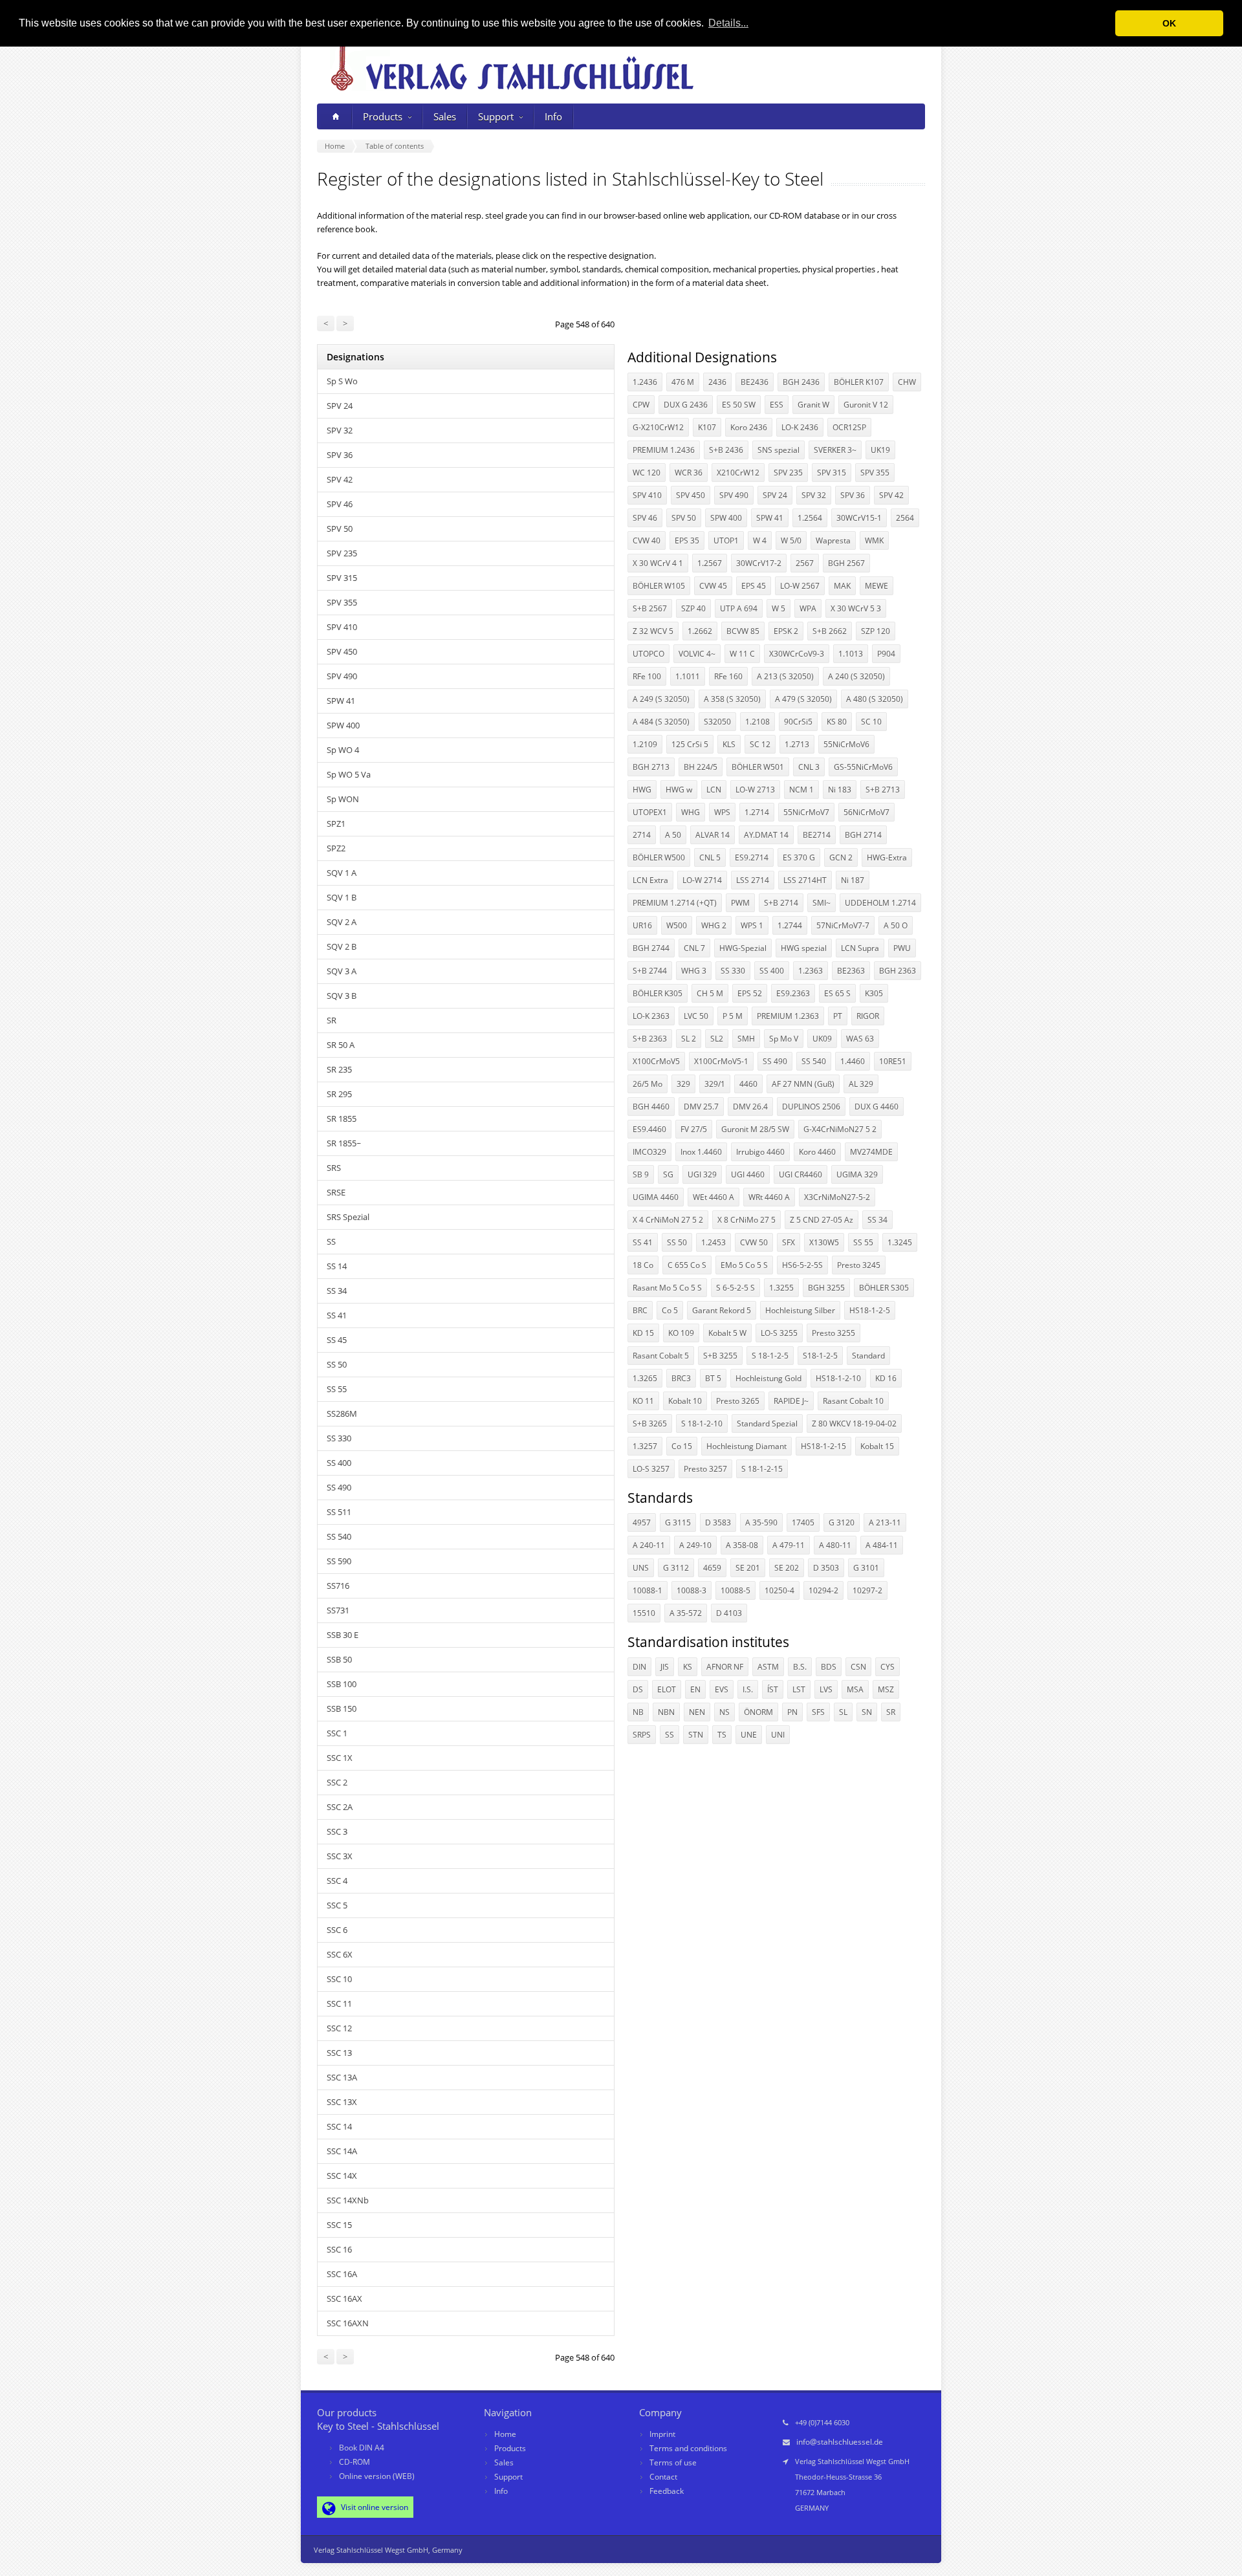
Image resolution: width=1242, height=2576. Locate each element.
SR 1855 (342, 1119)
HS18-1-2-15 (823, 1446)
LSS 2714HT (805, 880)
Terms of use (673, 2462)
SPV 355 (342, 602)
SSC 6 (337, 1930)
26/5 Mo (648, 1084)
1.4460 (853, 1061)
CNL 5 (710, 857)
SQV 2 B (342, 946)
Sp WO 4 (343, 750)
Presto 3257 (705, 1469)
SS (331, 1241)
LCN (714, 790)
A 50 (673, 835)
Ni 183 (840, 790)
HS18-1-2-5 (870, 1310)
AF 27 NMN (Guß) (803, 1084)
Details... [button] (728, 23)
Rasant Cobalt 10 (853, 1401)
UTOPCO (648, 654)
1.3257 (645, 1446)
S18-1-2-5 (820, 1356)
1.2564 (810, 518)
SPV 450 (342, 651)
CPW (641, 405)
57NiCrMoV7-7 (843, 925)
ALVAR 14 (713, 835)
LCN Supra (860, 948)
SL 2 (689, 1039)
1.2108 (757, 722)
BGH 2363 (898, 971)
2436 (717, 382)
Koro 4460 (817, 1152)
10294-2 (823, 1590)
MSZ (886, 1689)
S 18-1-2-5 (770, 1356)
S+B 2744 (650, 971)
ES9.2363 (793, 993)
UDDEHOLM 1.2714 (880, 903)
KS (688, 1667)
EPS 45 (754, 586)
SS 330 (339, 1438)
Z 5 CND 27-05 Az (822, 1220)
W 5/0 (791, 540)
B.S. (800, 1667)
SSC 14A (342, 2151)
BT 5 (713, 1378)
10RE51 (893, 1061)
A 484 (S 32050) (661, 722)
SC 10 (871, 722)
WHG (691, 812)
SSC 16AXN (348, 2323)
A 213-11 (885, 1523)
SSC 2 (337, 1782)
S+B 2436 (726, 450)
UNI (778, 1735)
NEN (697, 1712)
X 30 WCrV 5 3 (856, 608)
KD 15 (643, 1333)
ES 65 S (837, 993)
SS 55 (337, 1389)
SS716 (338, 1586)
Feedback (667, 2491)
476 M (683, 382)
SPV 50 (340, 529)
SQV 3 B (342, 996)
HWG (642, 790)
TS (722, 1735)
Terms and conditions (688, 2448)
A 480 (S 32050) (875, 699)
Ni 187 (853, 880)
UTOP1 (726, 540)
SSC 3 (337, 1831)
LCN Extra (650, 880)
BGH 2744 (651, 948)
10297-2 (867, 1590)
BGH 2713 (651, 767)
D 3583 (718, 1523)
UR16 (642, 925)
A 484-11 (882, 1545)
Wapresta (833, 540)
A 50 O (896, 925)
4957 (642, 1523)
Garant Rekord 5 (722, 1310)
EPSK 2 (786, 631)
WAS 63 (860, 1039)
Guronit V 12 (866, 405)
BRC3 (681, 1378)
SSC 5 (337, 1905)
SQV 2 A (342, 922)
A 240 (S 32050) (856, 676)
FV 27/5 (694, 1129)
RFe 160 (728, 676)
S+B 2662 (830, 631)
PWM (740, 903)
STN (696, 1735)
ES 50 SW (739, 405)
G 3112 (676, 1568)
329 (683, 1084)
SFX (789, 1242)
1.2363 (811, 971)
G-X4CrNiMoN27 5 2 (840, 1129)
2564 (905, 518)
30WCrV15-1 (859, 518)
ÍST (773, 1689)
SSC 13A (342, 2077)
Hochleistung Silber (800, 1310)
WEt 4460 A (714, 1197)
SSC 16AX (344, 2298)
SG (668, 1174)
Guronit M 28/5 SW (755, 1129)
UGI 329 (702, 1174)
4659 (712, 1568)
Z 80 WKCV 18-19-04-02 (854, 1424)
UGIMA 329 (857, 1174)
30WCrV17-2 (759, 563)
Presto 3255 (833, 1333)
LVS (826, 1689)
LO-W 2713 (755, 790)
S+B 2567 (650, 608)
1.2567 (710, 563)
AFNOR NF (725, 1667)
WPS (722, 812)
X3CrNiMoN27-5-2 (837, 1197)
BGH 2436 (801, 382)
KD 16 (886, 1378)
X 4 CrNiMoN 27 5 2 (668, 1220)
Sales (445, 116)
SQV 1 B (342, 897)
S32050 (717, 722)
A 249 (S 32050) (661, 699)
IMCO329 (649, 1152)
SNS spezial (779, 450)
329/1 (715, 1084)
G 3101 (866, 1568)
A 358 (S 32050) (732, 699)
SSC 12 (339, 2028)
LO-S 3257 (651, 1469)
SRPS (642, 1735)
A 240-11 (649, 1545)
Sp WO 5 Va (349, 774)
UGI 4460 (748, 1174)
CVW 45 (713, 586)
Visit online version (374, 2507)
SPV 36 (340, 455)
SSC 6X (340, 1954)
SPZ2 (336, 848)
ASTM (768, 1667)
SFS (818, 1712)
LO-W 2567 (800, 586)
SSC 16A (342, 2274)
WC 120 (647, 473)
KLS (729, 744)
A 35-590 (761, 1523)
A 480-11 (835, 1545)
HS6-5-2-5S (802, 1265)
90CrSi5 (798, 722)
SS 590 (339, 1561)
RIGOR (868, 1016)
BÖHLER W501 (758, 767)
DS (638, 1689)
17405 (803, 1523)
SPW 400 (343, 725)
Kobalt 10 (685, 1401)
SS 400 (339, 1463)
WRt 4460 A (769, 1197)
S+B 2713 (883, 790)
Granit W (813, 405)
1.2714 (757, 812)
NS (724, 1712)
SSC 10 (339, 1979)
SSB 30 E (343, 1635)
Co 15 (682, 1446)
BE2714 (817, 835)
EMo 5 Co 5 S (744, 1265)
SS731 (338, 1610)
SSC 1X (340, 1758)
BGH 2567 (846, 563)
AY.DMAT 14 (766, 835)
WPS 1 (752, 925)
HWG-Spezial (743, 948)
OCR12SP (849, 427)
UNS (641, 1568)
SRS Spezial (348, 1217)
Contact (663, 2477)
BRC (640, 1310)
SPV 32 (340, 430)
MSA (855, 1689)
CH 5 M (710, 993)
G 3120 (842, 1523)
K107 (707, 427)
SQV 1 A (342, 873)
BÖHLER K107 (859, 382)
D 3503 (826, 1568)
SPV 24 (340, 406)
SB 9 (641, 1174)
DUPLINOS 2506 (811, 1107)
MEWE (877, 586)
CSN (858, 1667)
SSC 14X (342, 2176)
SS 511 (339, 1512)
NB (638, 1712)
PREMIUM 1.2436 (664, 450)
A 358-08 (742, 1545)
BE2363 (851, 971)
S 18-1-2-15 (762, 1469)
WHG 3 (694, 971)
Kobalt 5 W (727, 1333)
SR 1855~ (344, 1143)
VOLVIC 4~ (697, 654)
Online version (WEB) (377, 2476)
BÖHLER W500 (659, 857)
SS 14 (337, 1266)
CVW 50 (754, 1242)
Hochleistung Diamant (746, 1446)
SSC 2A (340, 1807)
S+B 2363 (650, 1039)
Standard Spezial (767, 1424)
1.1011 (688, 676)
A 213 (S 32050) (785, 676)
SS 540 (339, 1536)
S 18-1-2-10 (702, 1424)
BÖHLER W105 (659, 586)
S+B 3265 (650, 1424)
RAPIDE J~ (791, 1401)
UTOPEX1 (650, 812)
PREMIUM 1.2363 (788, 1016)
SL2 (717, 1039)
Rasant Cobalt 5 (661, 1356)
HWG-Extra (887, 857)
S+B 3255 (720, 1356)
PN (792, 1712)
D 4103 (729, 1613)
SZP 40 (693, 608)
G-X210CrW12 (658, 427)
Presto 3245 (859, 1265)
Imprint (662, 2434)
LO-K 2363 (651, 1016)
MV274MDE (871, 1152)
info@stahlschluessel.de (840, 2442)
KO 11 (643, 1401)
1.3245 (900, 1242)
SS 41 (337, 1315)
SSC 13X (342, 2102)
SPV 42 (340, 479)
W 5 (779, 608)
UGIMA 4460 (656, 1197)
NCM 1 (801, 790)
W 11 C (742, 654)
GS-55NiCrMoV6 (863, 767)
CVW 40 (647, 540)
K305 (874, 993)
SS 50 (337, 1364)
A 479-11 (789, 1545)
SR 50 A (341, 1045)
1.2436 (645, 382)
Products (383, 116)
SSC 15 (339, 2225)
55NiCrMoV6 (846, 744)
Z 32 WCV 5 (653, 631)
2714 (642, 835)
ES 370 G (799, 857)
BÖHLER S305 (884, 1288)
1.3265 (645, 1378)
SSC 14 (339, 2126)
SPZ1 (336, 824)
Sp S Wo (342, 381)
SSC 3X (340, 1856)
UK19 (880, 450)
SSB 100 (342, 1684)
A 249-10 (695, 1545)
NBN (666, 1712)
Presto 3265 (738, 1401)
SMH (746, 1039)
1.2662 (700, 631)
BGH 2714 (863, 835)
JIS (665, 1667)
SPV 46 (340, 504)
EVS (722, 1689)
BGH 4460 (651, 1107)
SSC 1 (337, 1733)
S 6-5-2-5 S (735, 1288)
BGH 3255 (826, 1288)
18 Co (643, 1265)
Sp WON (343, 799)
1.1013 (851, 654)
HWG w (679, 790)
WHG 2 (714, 925)
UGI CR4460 (801, 1174)
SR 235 (339, 1069)
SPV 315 (342, 578)
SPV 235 (342, 553)
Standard (868, 1356)
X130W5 (824, 1242)
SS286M (342, 1414)
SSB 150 (342, 1708)
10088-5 (735, 1590)
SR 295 (339, 1094)
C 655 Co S (687, 1265)
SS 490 (339, 1487)
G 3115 (678, 1523)
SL (843, 1712)
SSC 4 (337, 1881)
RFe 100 (647, 676)
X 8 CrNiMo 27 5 (746, 1220)
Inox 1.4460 (701, 1152)
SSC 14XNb (348, 2200)
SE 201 (748, 1568)
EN (695, 1689)
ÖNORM (758, 1712)
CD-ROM (354, 2462)
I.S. (748, 1689)
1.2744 (790, 925)
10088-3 (692, 1590)
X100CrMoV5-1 (721, 1061)
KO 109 (681, 1333)
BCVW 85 (743, 631)
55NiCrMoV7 (806, 812)
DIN (639, 1667)
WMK (874, 540)
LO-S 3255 (779, 1333)
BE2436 (755, 382)
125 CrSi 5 (690, 744)
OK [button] (1169, 23)
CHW (907, 382)
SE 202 (787, 1568)
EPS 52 (750, 993)
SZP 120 (876, 631)
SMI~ (822, 903)
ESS (777, 405)
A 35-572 (686, 1613)
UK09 (822, 1039)
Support (496, 116)
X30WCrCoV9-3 (797, 654)
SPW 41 (341, 701)
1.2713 (797, 744)
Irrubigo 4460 (760, 1152)
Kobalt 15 (877, 1446)
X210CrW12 (738, 473)
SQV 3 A (342, 971)
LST (799, 1689)
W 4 (760, 540)
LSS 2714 (753, 880)
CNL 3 (809, 767)
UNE (749, 1735)
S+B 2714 (781, 903)
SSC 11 (339, 2003)
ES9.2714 (752, 857)
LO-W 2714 (702, 880)
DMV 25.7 (701, 1107)
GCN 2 (841, 857)
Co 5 (670, 1310)
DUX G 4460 (877, 1107)
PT (838, 1016)
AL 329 (861, 1084)
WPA (808, 608)
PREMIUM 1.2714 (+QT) (675, 903)
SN (867, 1712)
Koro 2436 (749, 427)
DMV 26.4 (750, 1107)
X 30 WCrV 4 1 (658, 563)
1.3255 (781, 1288)
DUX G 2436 (686, 405)
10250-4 (779, 1590)
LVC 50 (696, 1016)
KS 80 (837, 722)
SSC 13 (339, 2053)
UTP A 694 (739, 608)
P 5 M (733, 1016)
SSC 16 (339, 2249)
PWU (902, 948)
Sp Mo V (784, 1039)
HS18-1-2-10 (838, 1378)
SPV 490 (342, 676)
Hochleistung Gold (768, 1378)
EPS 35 (687, 540)
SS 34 (337, 1291)
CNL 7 (694, 948)
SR (332, 1020)
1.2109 (645, 744)
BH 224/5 (701, 767)
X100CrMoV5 (656, 1061)
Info (553, 116)
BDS (829, 1667)
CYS (888, 1667)
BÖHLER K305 (658, 993)
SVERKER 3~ (835, 450)
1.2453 (714, 1242)
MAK (842, 586)
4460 (748, 1084)
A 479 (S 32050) (803, 699)
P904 (886, 654)
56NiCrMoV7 (866, 812)
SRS (334, 1168)
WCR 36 (689, 473)
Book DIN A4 (362, 2448)
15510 (644, 1613)
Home (505, 2434)
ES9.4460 (649, 1129)
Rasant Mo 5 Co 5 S (667, 1288)
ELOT (667, 1689)
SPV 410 (342, 627)
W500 (677, 925)
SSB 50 (339, 1659)
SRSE (336, 1192)
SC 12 (760, 744)
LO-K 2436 (800, 427)
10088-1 (648, 1590)
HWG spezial (804, 948)
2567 (805, 563)
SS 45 (337, 1340)
